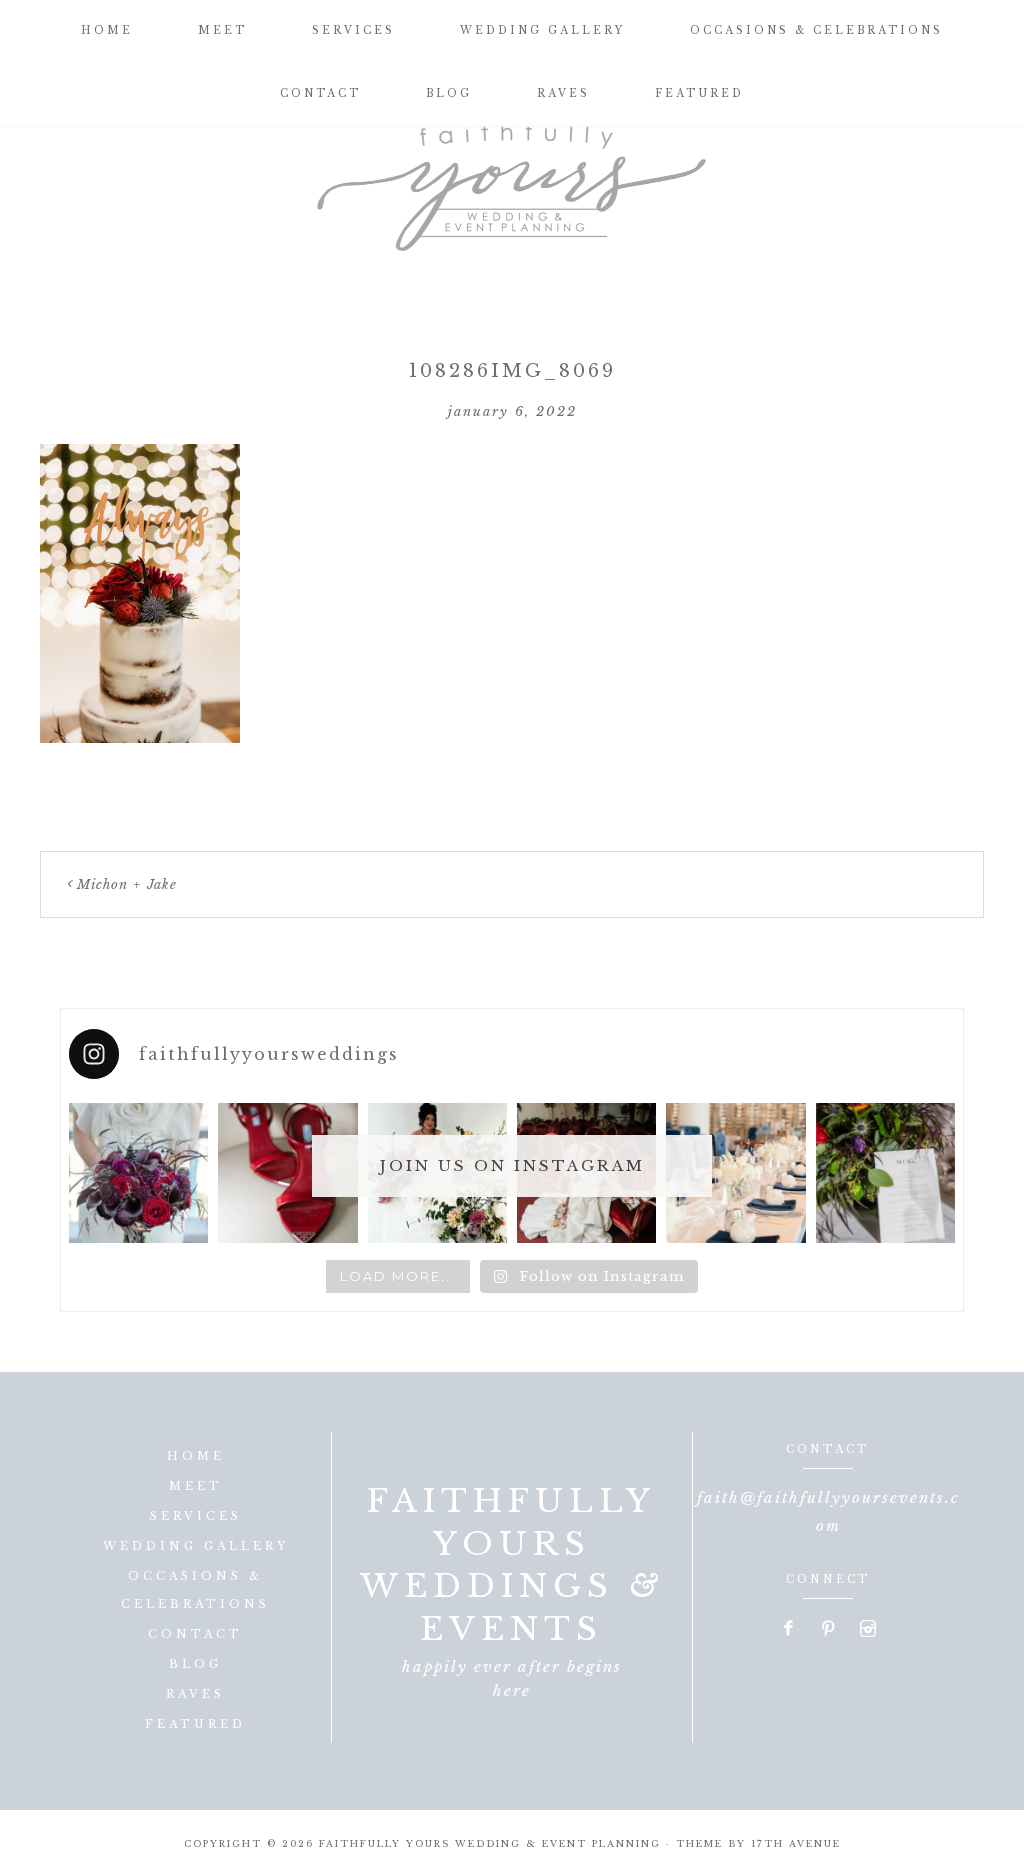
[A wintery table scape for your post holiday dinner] (735, 1172)
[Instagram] (868, 1630)
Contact (195, 1634)
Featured (195, 1724)
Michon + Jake (127, 884)
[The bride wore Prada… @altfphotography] (287, 1172)
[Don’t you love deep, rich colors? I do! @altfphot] (138, 1172)
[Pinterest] (829, 1630)
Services (196, 1516)
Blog (195, 1664)
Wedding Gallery (196, 1546)
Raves (195, 1694)
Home (196, 1456)
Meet (196, 1486)
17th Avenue (796, 1843)
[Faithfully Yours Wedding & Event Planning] (512, 180)
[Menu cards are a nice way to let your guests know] (885, 1172)
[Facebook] (789, 1630)
